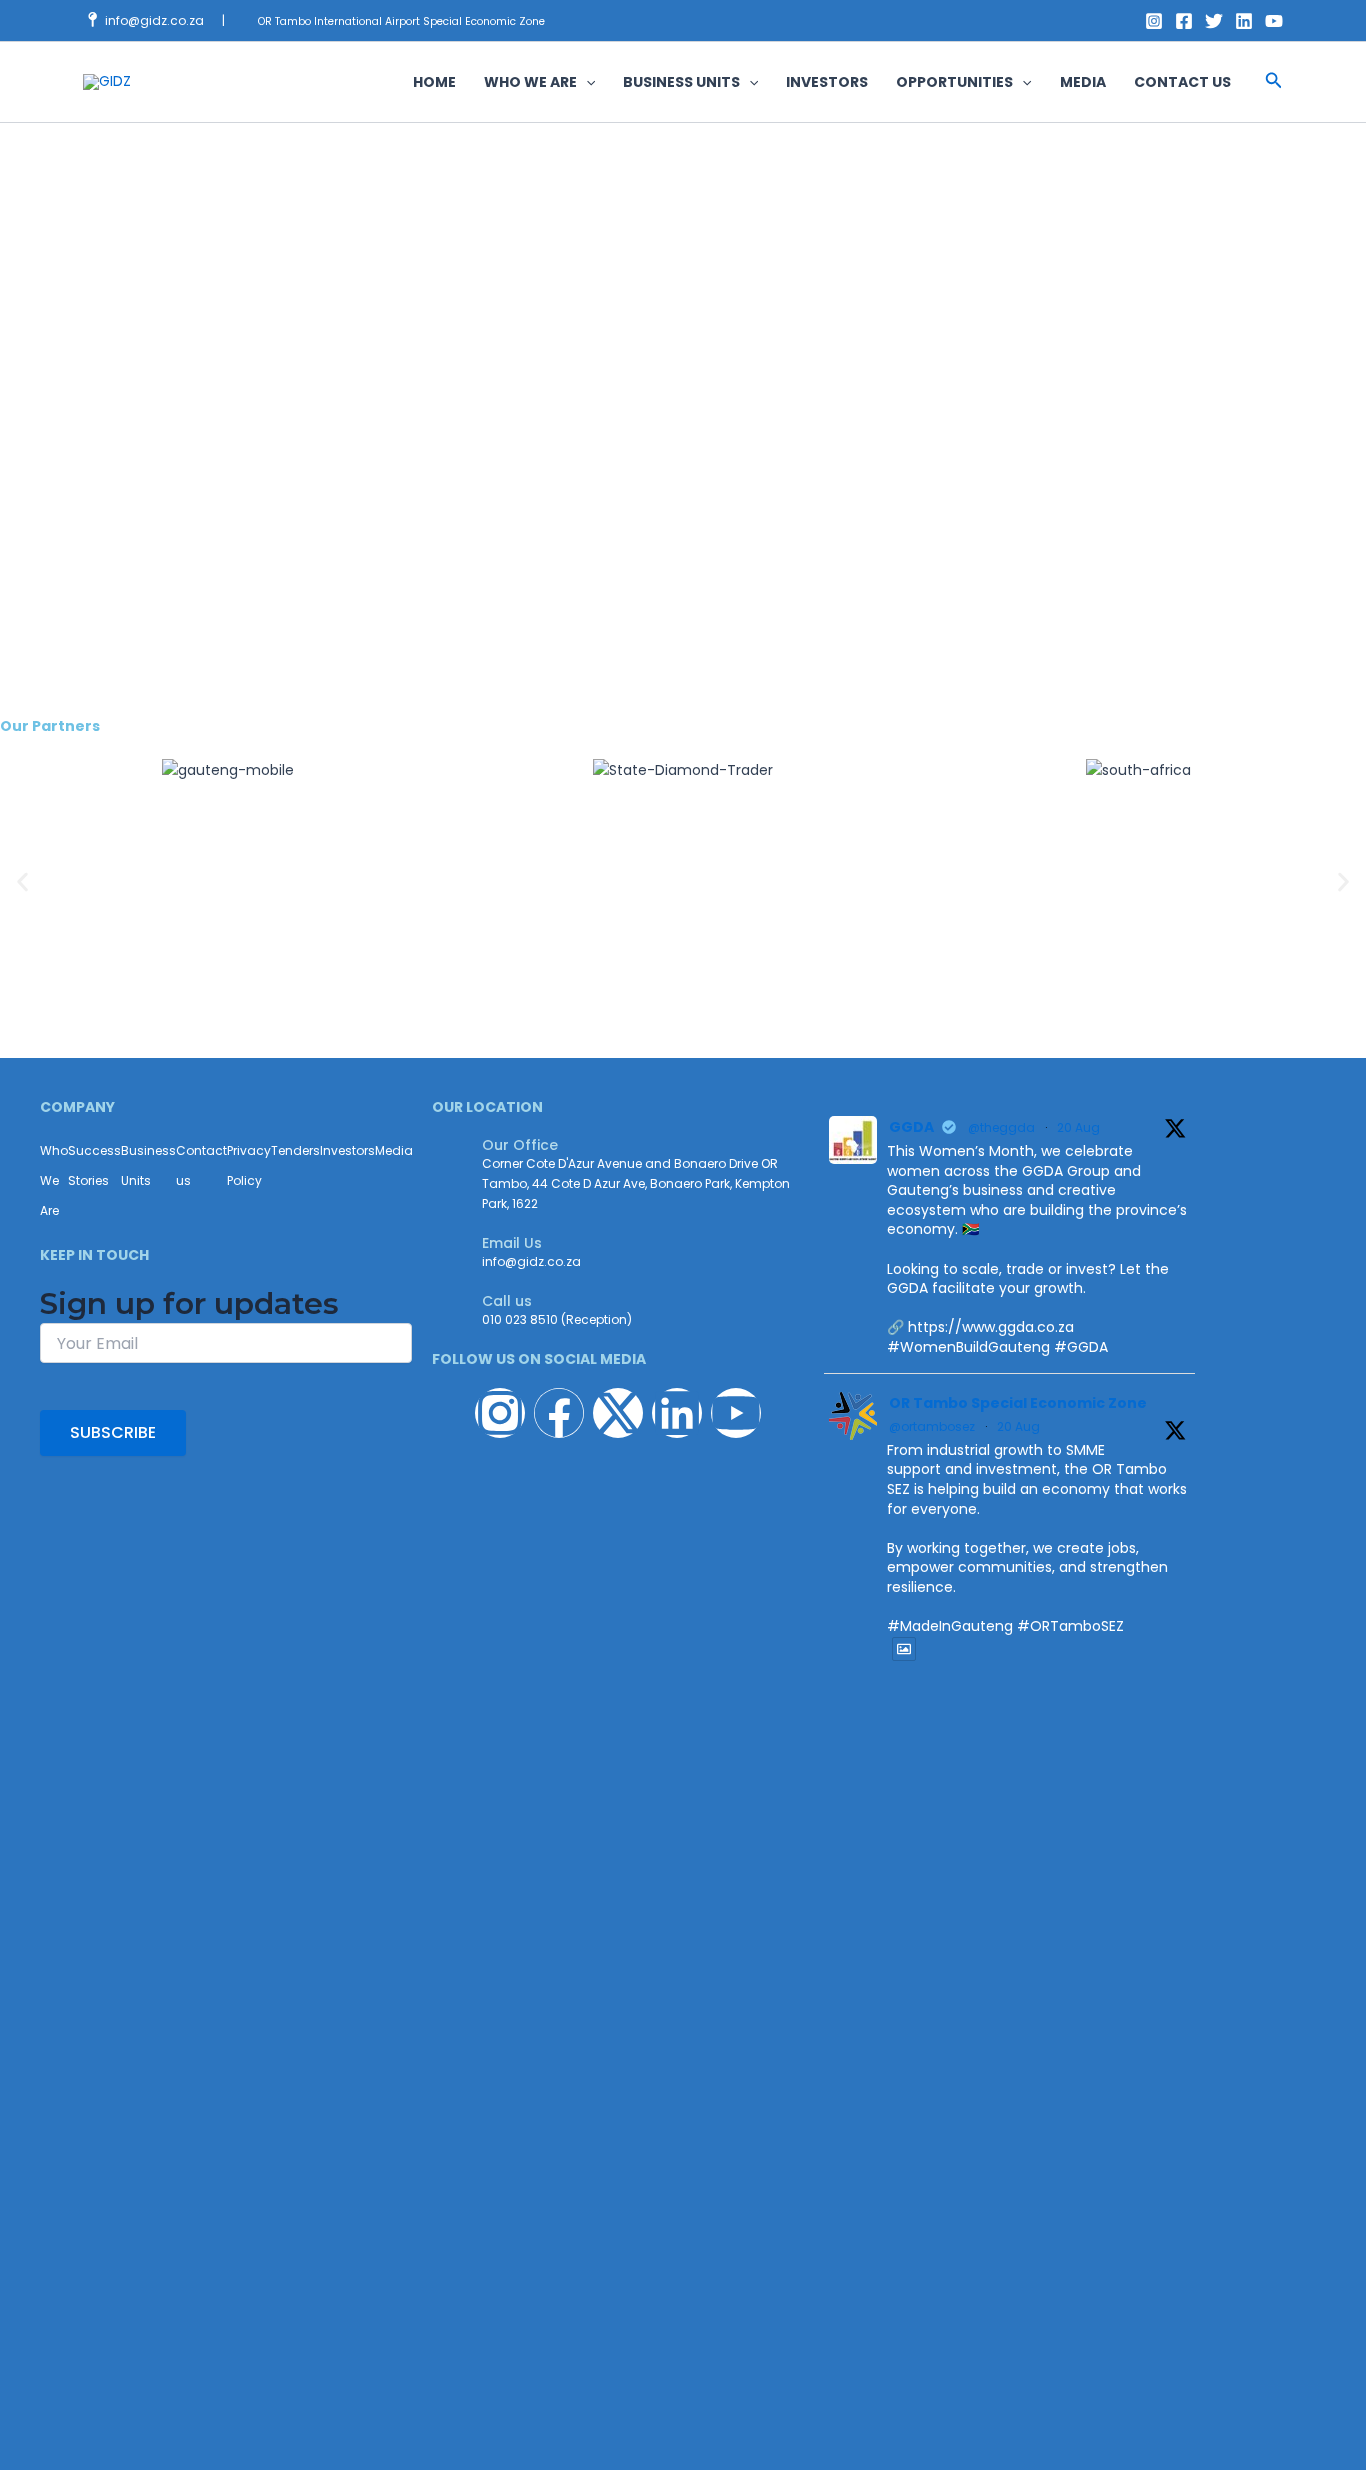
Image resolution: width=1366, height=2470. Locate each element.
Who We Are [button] (530, 82)
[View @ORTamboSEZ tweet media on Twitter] (904, 1649)
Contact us (1182, 82)
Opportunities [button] (954, 82)
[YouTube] (1274, 21)
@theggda (1001, 1127)
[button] (586, 82)
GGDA (911, 1127)
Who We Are (54, 1180)
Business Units (148, 1165)
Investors (827, 82)
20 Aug (1078, 1127)
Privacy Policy (249, 1165)
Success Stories (94, 1165)
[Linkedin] (1244, 21)
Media (1083, 82)
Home (434, 82)
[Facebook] (1184, 21)
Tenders (295, 1150)
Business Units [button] (681, 82)
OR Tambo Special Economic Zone (1018, 1403)
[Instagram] (1154, 21)
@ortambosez (932, 1426)
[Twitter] (1214, 21)
